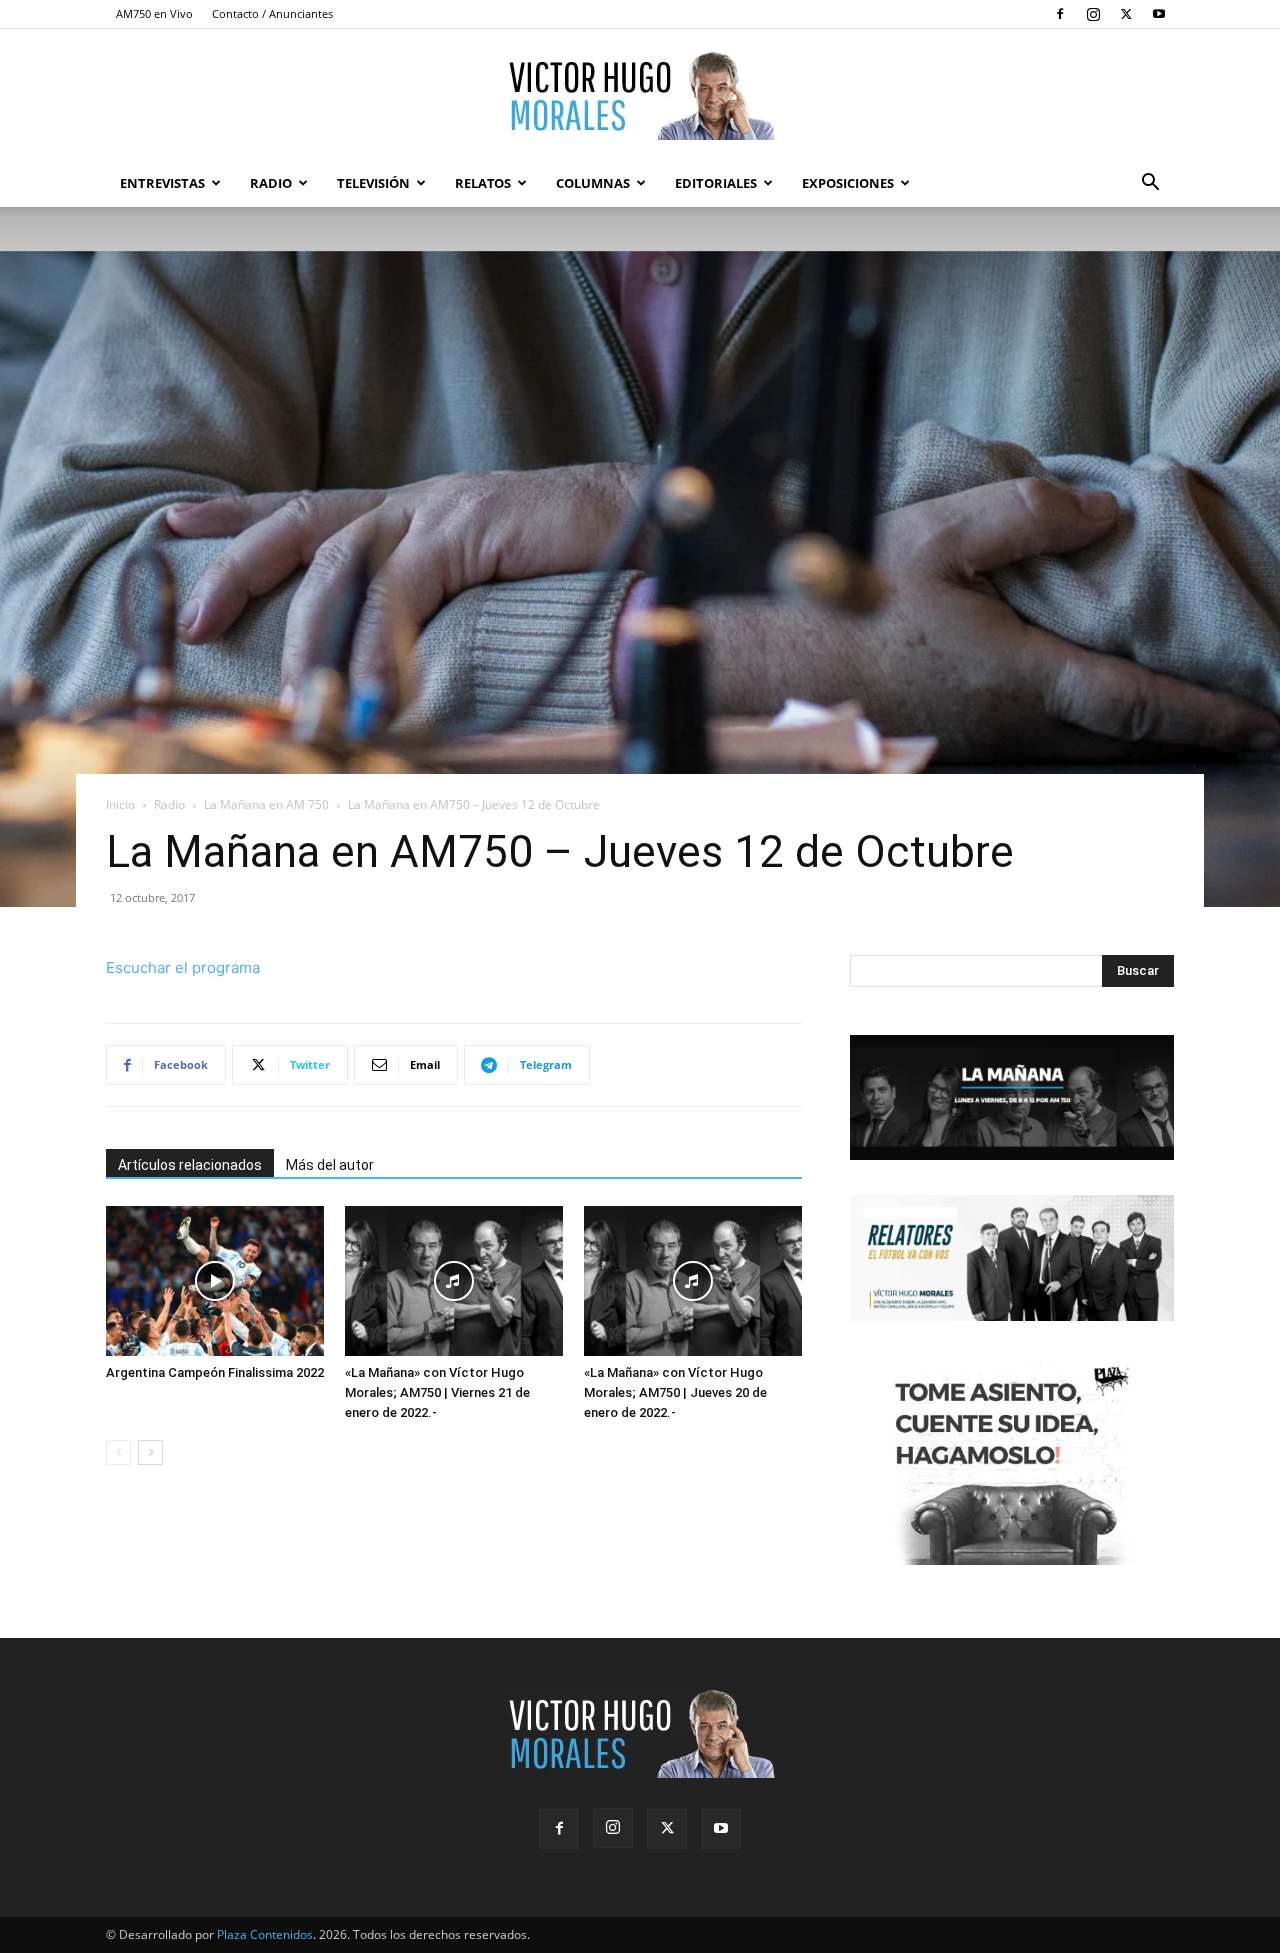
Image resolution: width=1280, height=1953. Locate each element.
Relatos (483, 183)
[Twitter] (1126, 14)
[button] (1150, 184)
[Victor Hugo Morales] (640, 95)
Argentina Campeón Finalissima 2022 (215, 1372)
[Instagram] (1093, 14)
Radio (271, 183)
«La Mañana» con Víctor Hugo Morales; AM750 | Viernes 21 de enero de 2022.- (437, 1392)
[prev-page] (118, 1452)
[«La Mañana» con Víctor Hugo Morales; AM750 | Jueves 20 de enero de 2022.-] (693, 1281)
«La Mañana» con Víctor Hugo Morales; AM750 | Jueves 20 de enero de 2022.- (675, 1392)
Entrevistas (162, 183)
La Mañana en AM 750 (266, 804)
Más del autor (330, 1165)
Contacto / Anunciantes (272, 13)
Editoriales (716, 183)
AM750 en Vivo (154, 13)
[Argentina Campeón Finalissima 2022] (215, 1281)
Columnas (593, 183)
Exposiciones (848, 183)
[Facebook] (1060, 14)
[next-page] (150, 1452)
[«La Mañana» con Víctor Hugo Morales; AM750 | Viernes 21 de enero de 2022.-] (454, 1281)
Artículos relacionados (190, 1165)
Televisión (373, 183)
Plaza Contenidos (265, 1934)
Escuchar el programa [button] (183, 967)
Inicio (120, 804)
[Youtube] (1159, 14)
